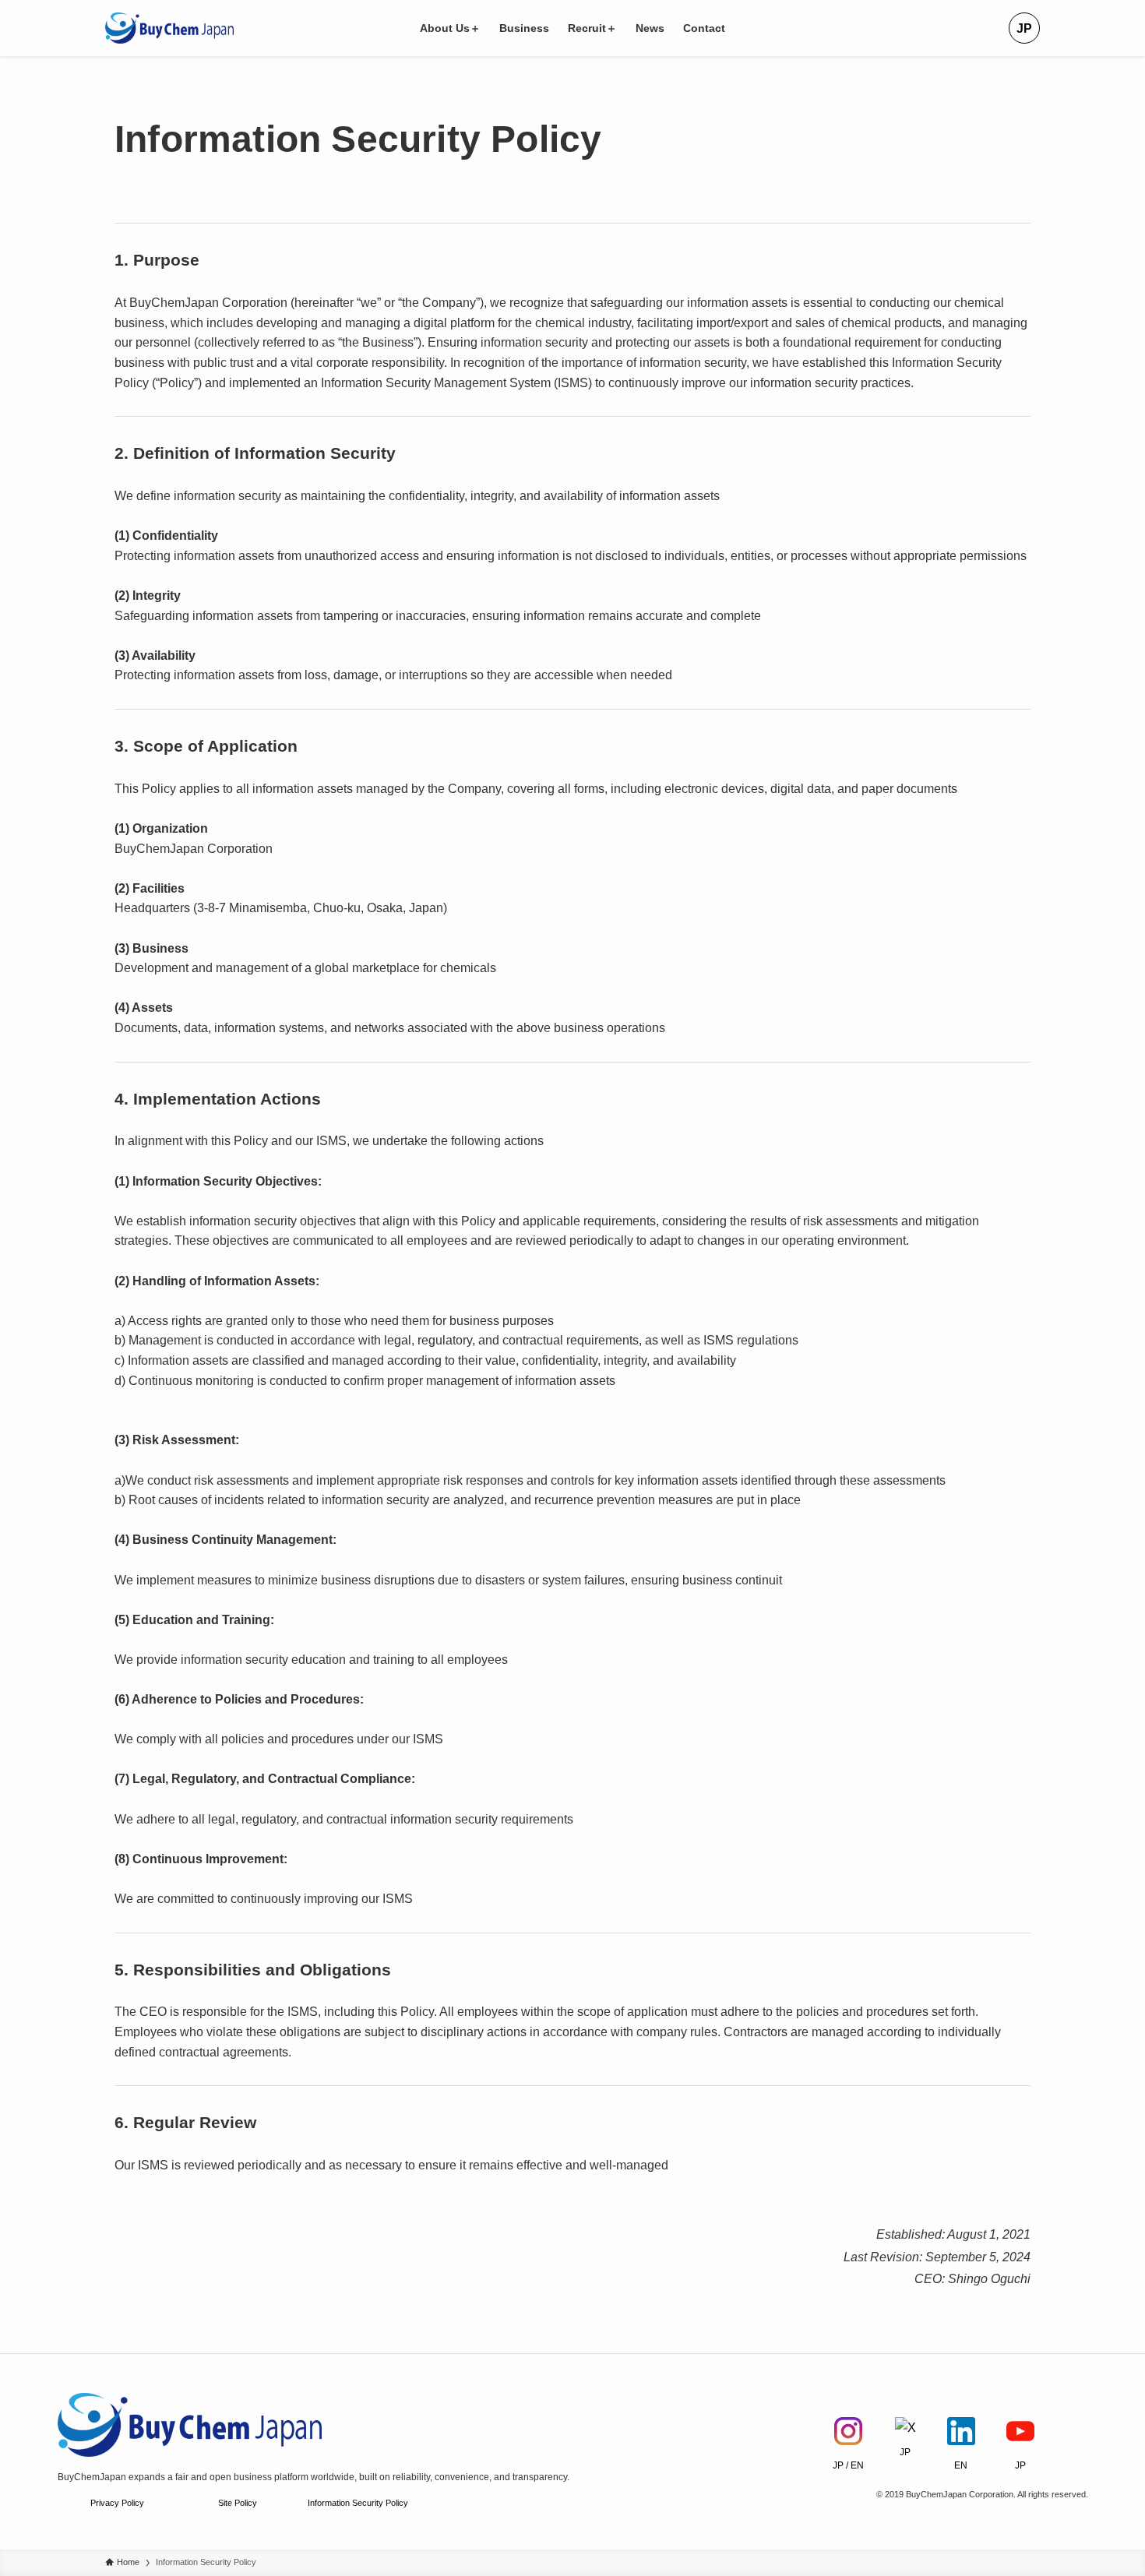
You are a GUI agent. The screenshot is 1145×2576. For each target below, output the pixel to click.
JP (1024, 28)
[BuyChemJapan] (169, 28)
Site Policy (238, 2503)
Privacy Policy (117, 2503)
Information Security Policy (358, 2503)
